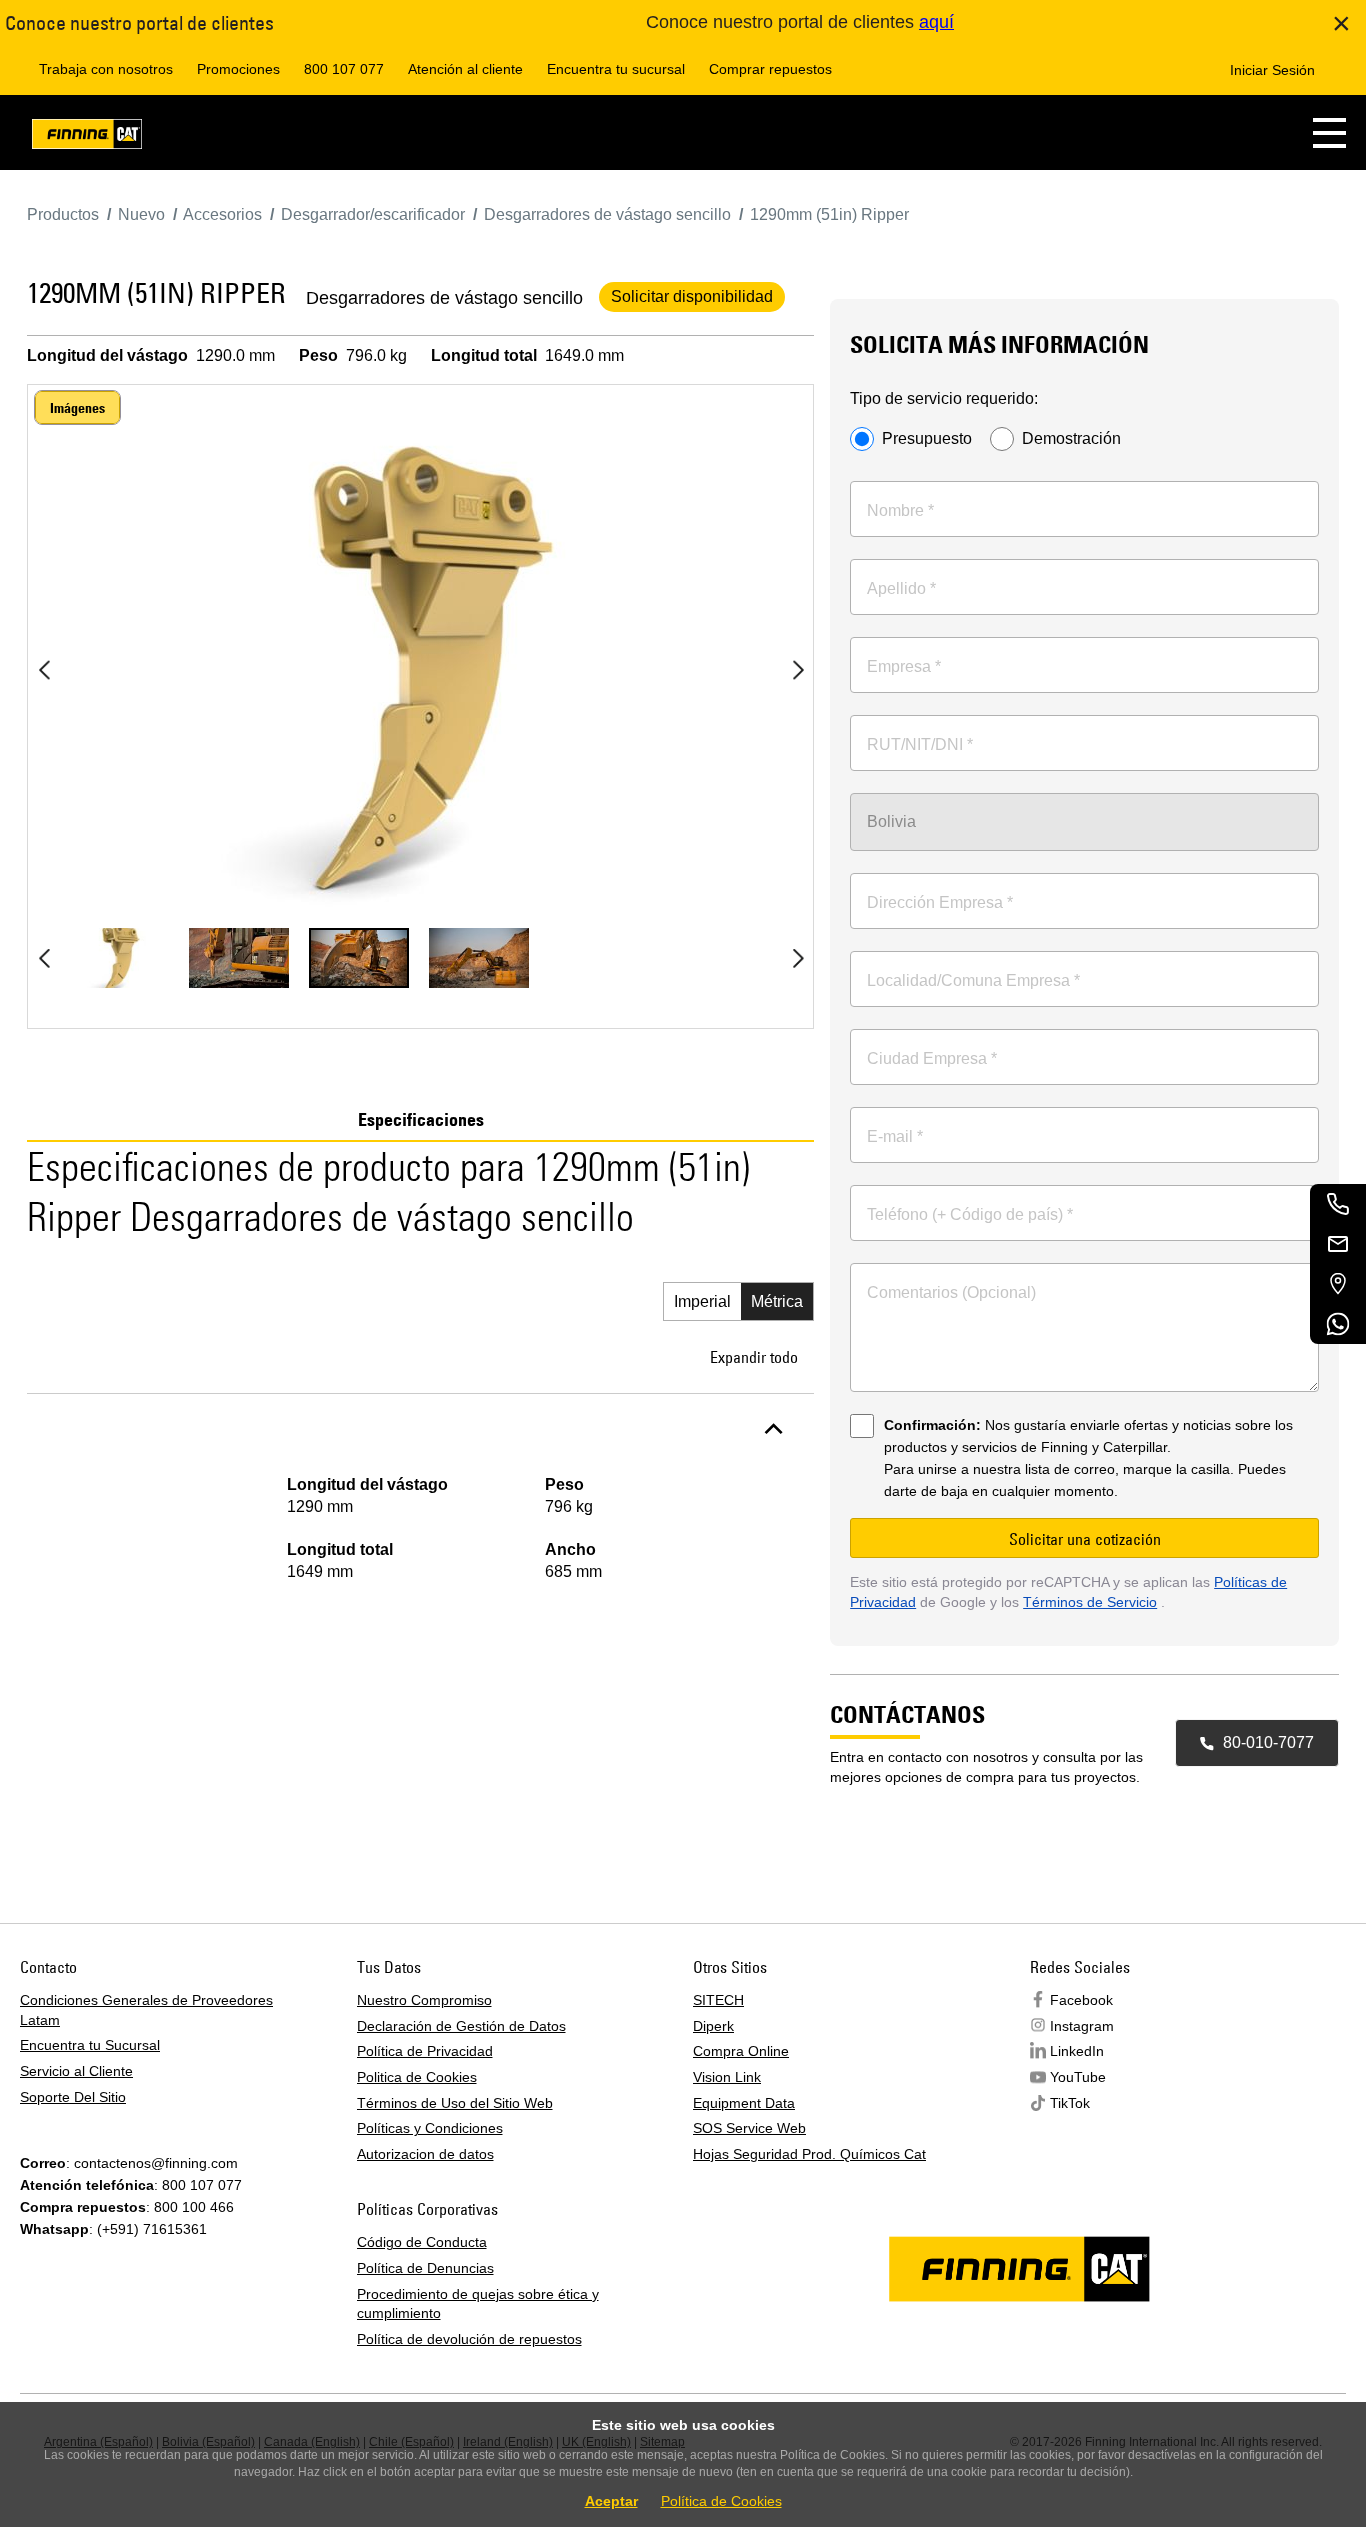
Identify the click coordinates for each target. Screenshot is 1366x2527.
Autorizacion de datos (425, 2154)
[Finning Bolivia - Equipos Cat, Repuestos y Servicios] (87, 137)
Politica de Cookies (417, 2077)
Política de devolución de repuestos (469, 2339)
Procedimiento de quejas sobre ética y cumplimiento (478, 2304)
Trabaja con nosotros (106, 69)
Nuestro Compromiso (424, 2000)
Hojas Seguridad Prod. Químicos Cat (809, 2154)
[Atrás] (44, 670)
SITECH (718, 2000)
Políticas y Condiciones (430, 2128)
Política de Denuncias (425, 2268)
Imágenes (77, 408)
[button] (1329, 132)
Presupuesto (927, 439)
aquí (936, 22)
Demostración (1071, 439)
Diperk (713, 2026)
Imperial (702, 1301)
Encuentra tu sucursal (616, 69)
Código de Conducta (422, 2242)
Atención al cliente (465, 69)
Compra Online (741, 2051)
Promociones (238, 69)
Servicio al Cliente (76, 2071)
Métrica (777, 1301)
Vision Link (727, 2077)
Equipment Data (744, 2103)
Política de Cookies (721, 2501)
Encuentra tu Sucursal (90, 2045)
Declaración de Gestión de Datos (461, 2026)
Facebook (1081, 2000)
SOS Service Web (749, 2128)
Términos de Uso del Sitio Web (455, 2103)
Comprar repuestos (770, 69)
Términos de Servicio (1090, 1602)
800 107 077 (344, 69)
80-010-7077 (1268, 1742)
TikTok (1070, 2103)
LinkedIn (1077, 2051)
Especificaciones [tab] (421, 1120)
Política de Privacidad (425, 2051)
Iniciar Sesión (1272, 70)
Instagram (1082, 2026)
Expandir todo (754, 1357)
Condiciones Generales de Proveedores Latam (146, 2010)
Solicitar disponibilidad (692, 296)
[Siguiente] (798, 670)
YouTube (1078, 2077)
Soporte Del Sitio (73, 2097)
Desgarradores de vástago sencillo (444, 298)
